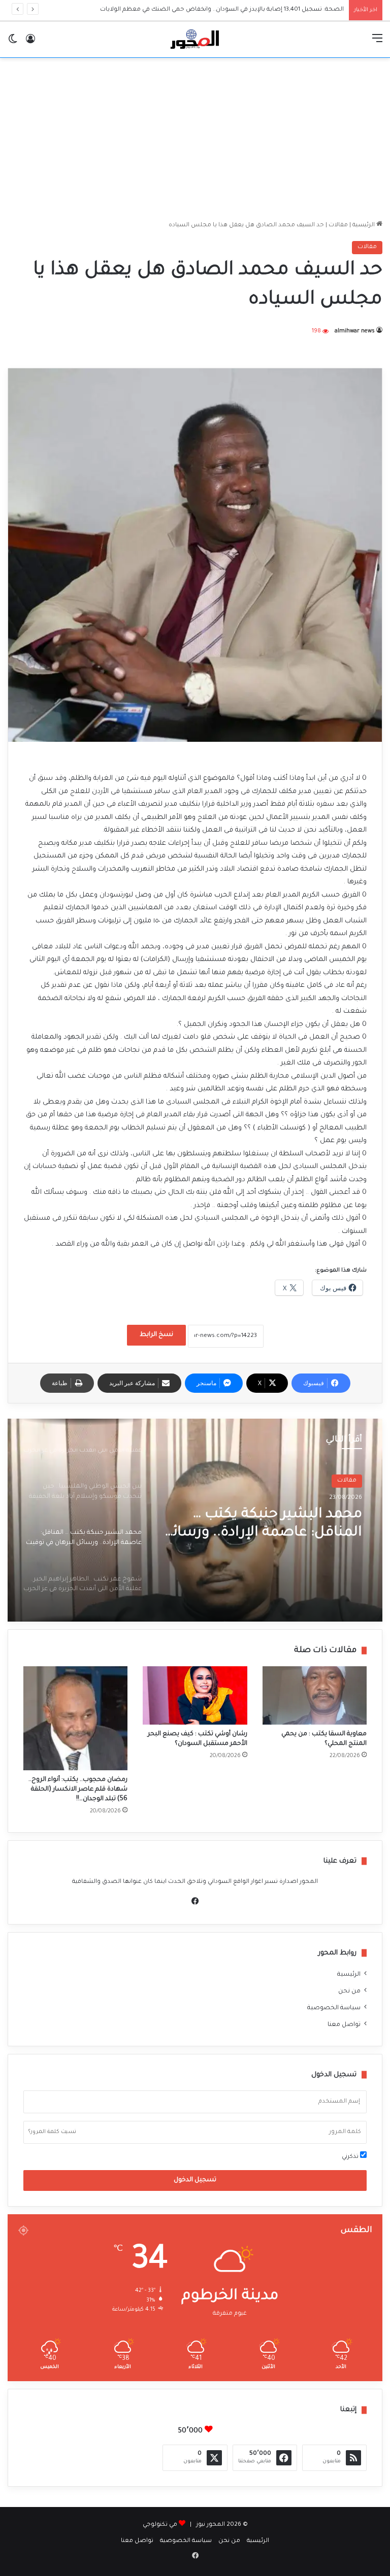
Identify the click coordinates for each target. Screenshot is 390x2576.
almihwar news (355, 331)
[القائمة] (377, 43)
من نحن (349, 1991)
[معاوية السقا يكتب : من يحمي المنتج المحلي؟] (315, 1696)
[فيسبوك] (195, 1901)
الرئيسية (364, 226)
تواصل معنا (344, 2025)
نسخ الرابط (156, 1335)
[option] (195, 1520)
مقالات (338, 226)
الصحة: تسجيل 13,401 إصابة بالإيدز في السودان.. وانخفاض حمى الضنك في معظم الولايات (213, 10)
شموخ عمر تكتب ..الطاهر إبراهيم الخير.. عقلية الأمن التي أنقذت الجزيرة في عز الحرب (268, 1525)
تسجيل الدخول (195, 2180)
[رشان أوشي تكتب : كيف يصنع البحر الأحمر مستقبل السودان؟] (195, 1696)
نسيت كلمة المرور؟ (52, 2132)
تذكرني (351, 2157)
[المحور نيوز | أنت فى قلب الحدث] (195, 40)
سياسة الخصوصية (334, 2008)
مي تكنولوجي (160, 2525)
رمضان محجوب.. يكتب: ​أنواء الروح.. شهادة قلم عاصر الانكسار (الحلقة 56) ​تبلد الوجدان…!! (78, 1790)
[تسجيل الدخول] (30, 43)
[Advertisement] (195, 139)
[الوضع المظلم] (13, 43)
